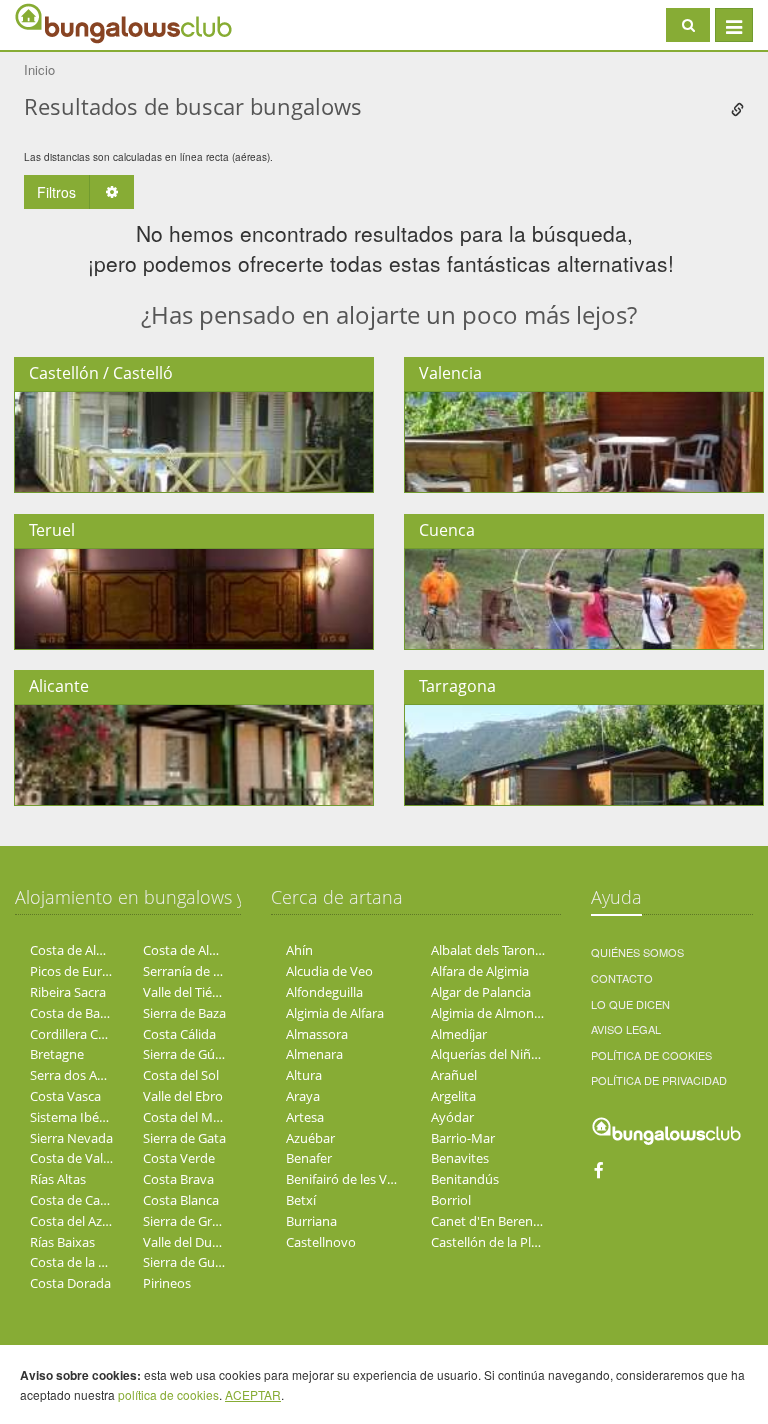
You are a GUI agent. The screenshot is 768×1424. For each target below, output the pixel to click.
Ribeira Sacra (68, 992)
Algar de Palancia (481, 992)
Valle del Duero (187, 1242)
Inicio (39, 69)
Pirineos (167, 1283)
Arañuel (454, 1075)
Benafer (309, 1158)
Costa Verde (179, 1158)
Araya (303, 1096)
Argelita (453, 1096)
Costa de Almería (80, 950)
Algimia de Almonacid (494, 1013)
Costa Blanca (181, 1200)
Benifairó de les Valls (346, 1179)
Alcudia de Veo (329, 971)
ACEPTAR (253, 1394)
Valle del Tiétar (186, 992)
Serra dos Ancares (83, 1075)
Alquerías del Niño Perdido (510, 1054)
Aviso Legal (626, 1029)
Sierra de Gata (184, 1138)
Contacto (622, 978)
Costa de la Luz (74, 1262)
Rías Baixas (62, 1242)
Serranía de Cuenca (200, 971)
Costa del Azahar (79, 1221)
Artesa (305, 1117)
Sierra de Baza (184, 1013)
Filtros (56, 192)
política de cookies (168, 1394)
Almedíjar (459, 1034)
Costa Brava (178, 1179)
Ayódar (452, 1117)
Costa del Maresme (200, 1117)
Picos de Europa (77, 971)
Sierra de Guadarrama (208, 1262)
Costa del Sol (181, 1075)
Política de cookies (651, 1055)
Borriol (451, 1200)
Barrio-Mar (463, 1138)
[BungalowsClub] (65, 22)
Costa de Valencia (82, 1158)
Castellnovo (321, 1242)
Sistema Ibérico (75, 1117)
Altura (304, 1075)
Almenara (314, 1054)
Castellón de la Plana (492, 1242)
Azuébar (310, 1138)
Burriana (311, 1221)
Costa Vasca (65, 1096)
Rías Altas (58, 1179)
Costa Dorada (70, 1283)
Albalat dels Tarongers (495, 950)
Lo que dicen (630, 1004)
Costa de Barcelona (87, 1013)
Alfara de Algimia (480, 971)
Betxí (301, 1200)
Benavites (460, 1158)
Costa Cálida (179, 1034)
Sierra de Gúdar (189, 1054)
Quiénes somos (637, 952)
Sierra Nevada (71, 1138)
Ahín (299, 950)
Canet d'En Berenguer (495, 1221)
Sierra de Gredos (192, 1221)
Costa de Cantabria (86, 1200)
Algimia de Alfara (335, 1013)
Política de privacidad (659, 1080)
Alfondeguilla (324, 992)
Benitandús (465, 1179)
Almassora (317, 1034)
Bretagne (57, 1054)
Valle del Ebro (183, 1096)
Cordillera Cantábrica (92, 1034)
